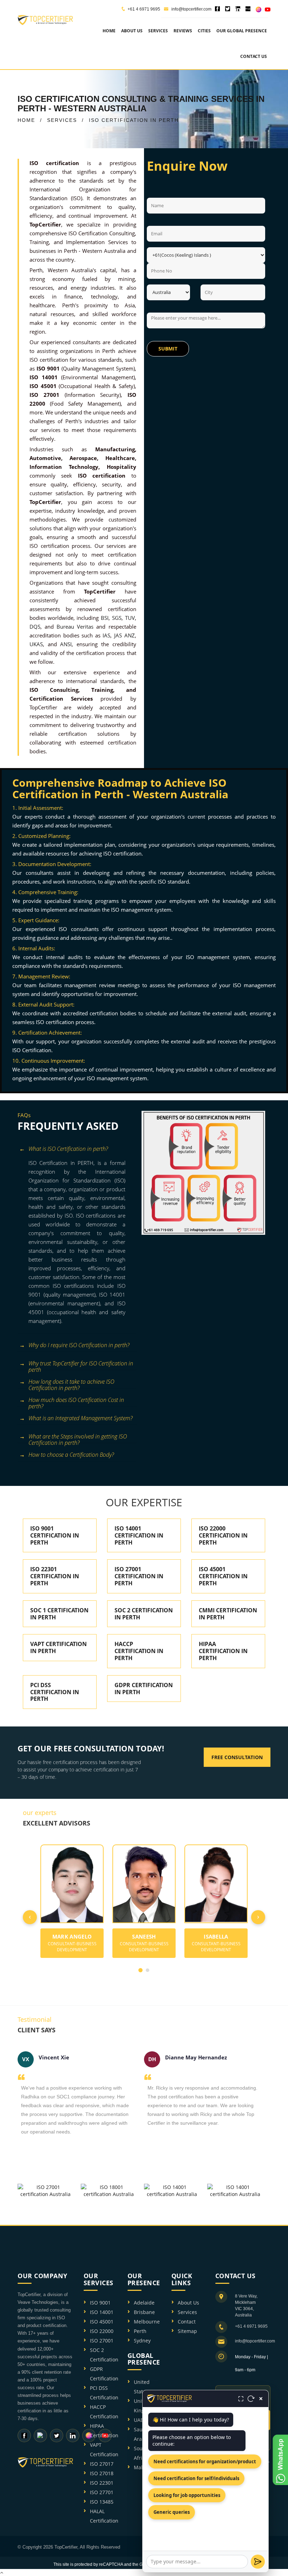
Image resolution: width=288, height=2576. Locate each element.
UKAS (36, 644)
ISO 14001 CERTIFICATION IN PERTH (139, 1535)
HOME (26, 120)
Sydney (142, 2341)
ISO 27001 (102, 2341)
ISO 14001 (102, 2312)
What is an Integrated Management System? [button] (80, 1418)
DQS (35, 627)
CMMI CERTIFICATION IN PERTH (228, 1614)
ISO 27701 (102, 2492)
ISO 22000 (102, 2331)
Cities (204, 31)
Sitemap (187, 2331)
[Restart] (251, 2399)
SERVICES (62, 120)
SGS (117, 618)
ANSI (66, 644)
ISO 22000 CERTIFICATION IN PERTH (223, 1535)
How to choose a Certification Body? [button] (71, 1455)
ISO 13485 (102, 2502)
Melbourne (147, 2322)
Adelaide (144, 2303)
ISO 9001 (100, 2303)
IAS (106, 635)
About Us (188, 2303)
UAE (139, 2420)
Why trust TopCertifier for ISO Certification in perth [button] (81, 1365)
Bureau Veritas (75, 627)
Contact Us (254, 56)
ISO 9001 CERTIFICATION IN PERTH (55, 1535)
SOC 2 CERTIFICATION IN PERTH (144, 1614)
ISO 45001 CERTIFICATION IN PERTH (223, 1576)
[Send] (258, 2562)
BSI (105, 618)
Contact (187, 2322)
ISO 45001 (102, 2322)
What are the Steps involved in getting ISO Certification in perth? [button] (78, 1438)
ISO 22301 (102, 2483)
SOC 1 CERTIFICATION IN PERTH (59, 1614)
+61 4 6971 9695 (144, 9)
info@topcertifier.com (191, 9)
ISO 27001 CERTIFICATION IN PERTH (139, 1576)
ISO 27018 (102, 2473)
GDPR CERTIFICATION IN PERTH (144, 1689)
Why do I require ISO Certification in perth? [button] (79, 1345)
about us (132, 31)
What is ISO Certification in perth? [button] (68, 1149)
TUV (130, 618)
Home (109, 31)
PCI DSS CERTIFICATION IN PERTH (55, 1692)
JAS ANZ (125, 635)
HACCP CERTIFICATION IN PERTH (139, 1651)
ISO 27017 (102, 2464)
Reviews (183, 31)
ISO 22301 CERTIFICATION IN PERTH (55, 1576)
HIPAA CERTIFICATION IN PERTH (223, 1651)
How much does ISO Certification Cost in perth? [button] (76, 1401)
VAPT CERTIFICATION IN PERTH (58, 1647)
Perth (140, 2331)
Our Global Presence (242, 31)
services (158, 31)
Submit (168, 349)
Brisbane (144, 2312)
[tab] (77, 1150)
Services (187, 2312)
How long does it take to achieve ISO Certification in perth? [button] (71, 1383)
